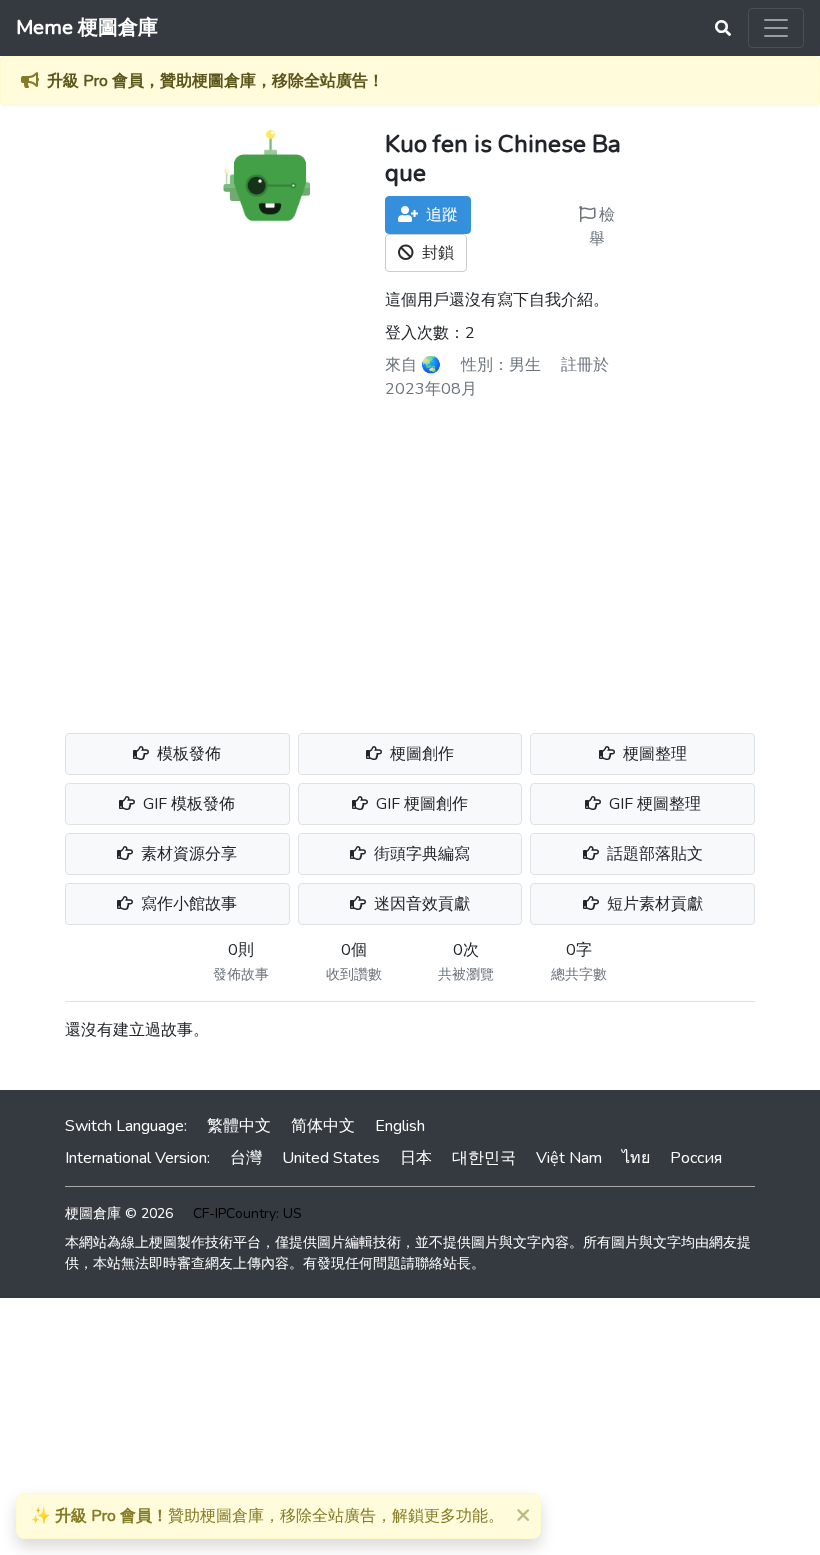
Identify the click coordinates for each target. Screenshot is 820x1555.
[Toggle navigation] (776, 28)
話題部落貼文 (653, 854)
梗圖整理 (653, 754)
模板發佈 (187, 754)
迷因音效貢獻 (420, 904)
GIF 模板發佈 (187, 804)
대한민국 (484, 1158)
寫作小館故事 (187, 904)
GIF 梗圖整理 (653, 804)
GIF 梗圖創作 (420, 804)
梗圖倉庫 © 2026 (119, 1213)
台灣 (246, 1158)
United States (331, 1158)
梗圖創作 (420, 754)
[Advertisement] (410, 559)
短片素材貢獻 (653, 904)
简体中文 (323, 1126)
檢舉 (602, 227)
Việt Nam (569, 1158)
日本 (416, 1158)
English (400, 1126)
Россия (696, 1158)
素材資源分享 (187, 854)
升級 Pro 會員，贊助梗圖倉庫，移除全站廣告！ (215, 81)
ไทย (636, 1158)
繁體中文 (239, 1126)
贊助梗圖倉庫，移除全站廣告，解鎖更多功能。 (267, 1516)
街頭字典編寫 (420, 854)
